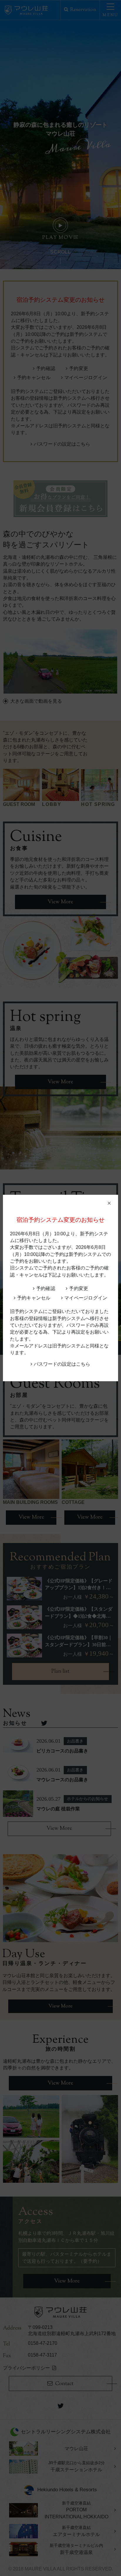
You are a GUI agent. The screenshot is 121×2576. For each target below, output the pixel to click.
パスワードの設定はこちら (62, 1364)
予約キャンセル (34, 1298)
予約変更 (79, 1288)
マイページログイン (86, 1298)
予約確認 (46, 1288)
